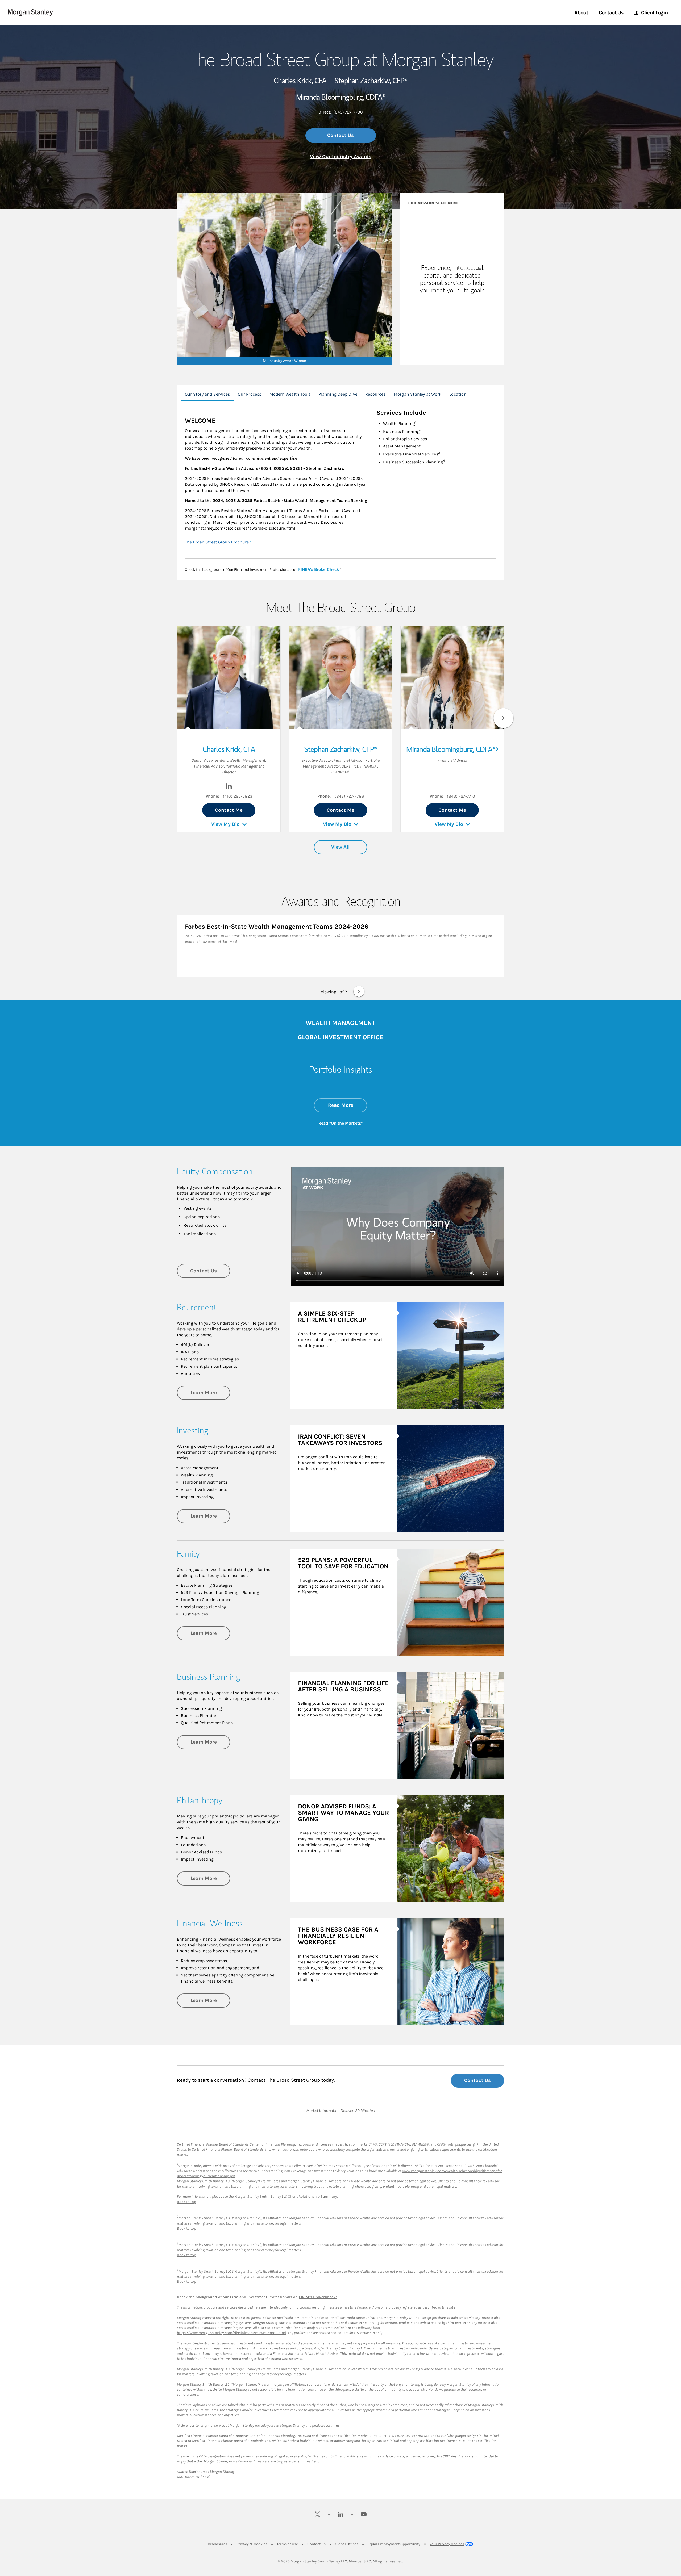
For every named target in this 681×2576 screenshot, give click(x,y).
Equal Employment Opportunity (394, 2544)
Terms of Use (287, 2544)
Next (503, 718)
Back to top (186, 2202)
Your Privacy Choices (447, 2544)
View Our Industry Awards (341, 157)
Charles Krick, (300, 81)
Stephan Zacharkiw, (371, 81)
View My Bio (225, 824)
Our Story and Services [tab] (207, 394)
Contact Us (340, 135)
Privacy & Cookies (252, 2544)
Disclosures (217, 2544)
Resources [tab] (375, 394)
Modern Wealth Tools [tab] (290, 394)
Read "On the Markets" (340, 1123)
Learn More (210, 1392)
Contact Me (229, 810)
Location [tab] (458, 394)
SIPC (367, 2561)
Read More (348, 1105)
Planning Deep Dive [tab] (338, 394)
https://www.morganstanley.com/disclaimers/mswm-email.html (232, 2333)
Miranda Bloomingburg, (341, 97)
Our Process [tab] (250, 394)
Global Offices (347, 2544)
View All (340, 847)
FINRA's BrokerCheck (319, 569)
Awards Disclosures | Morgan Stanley (206, 2472)
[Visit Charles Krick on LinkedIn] (229, 788)
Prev (178, 718)
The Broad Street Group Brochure (217, 542)
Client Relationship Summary (312, 2196)
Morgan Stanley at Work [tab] (418, 394)
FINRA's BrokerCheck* (318, 2297)
